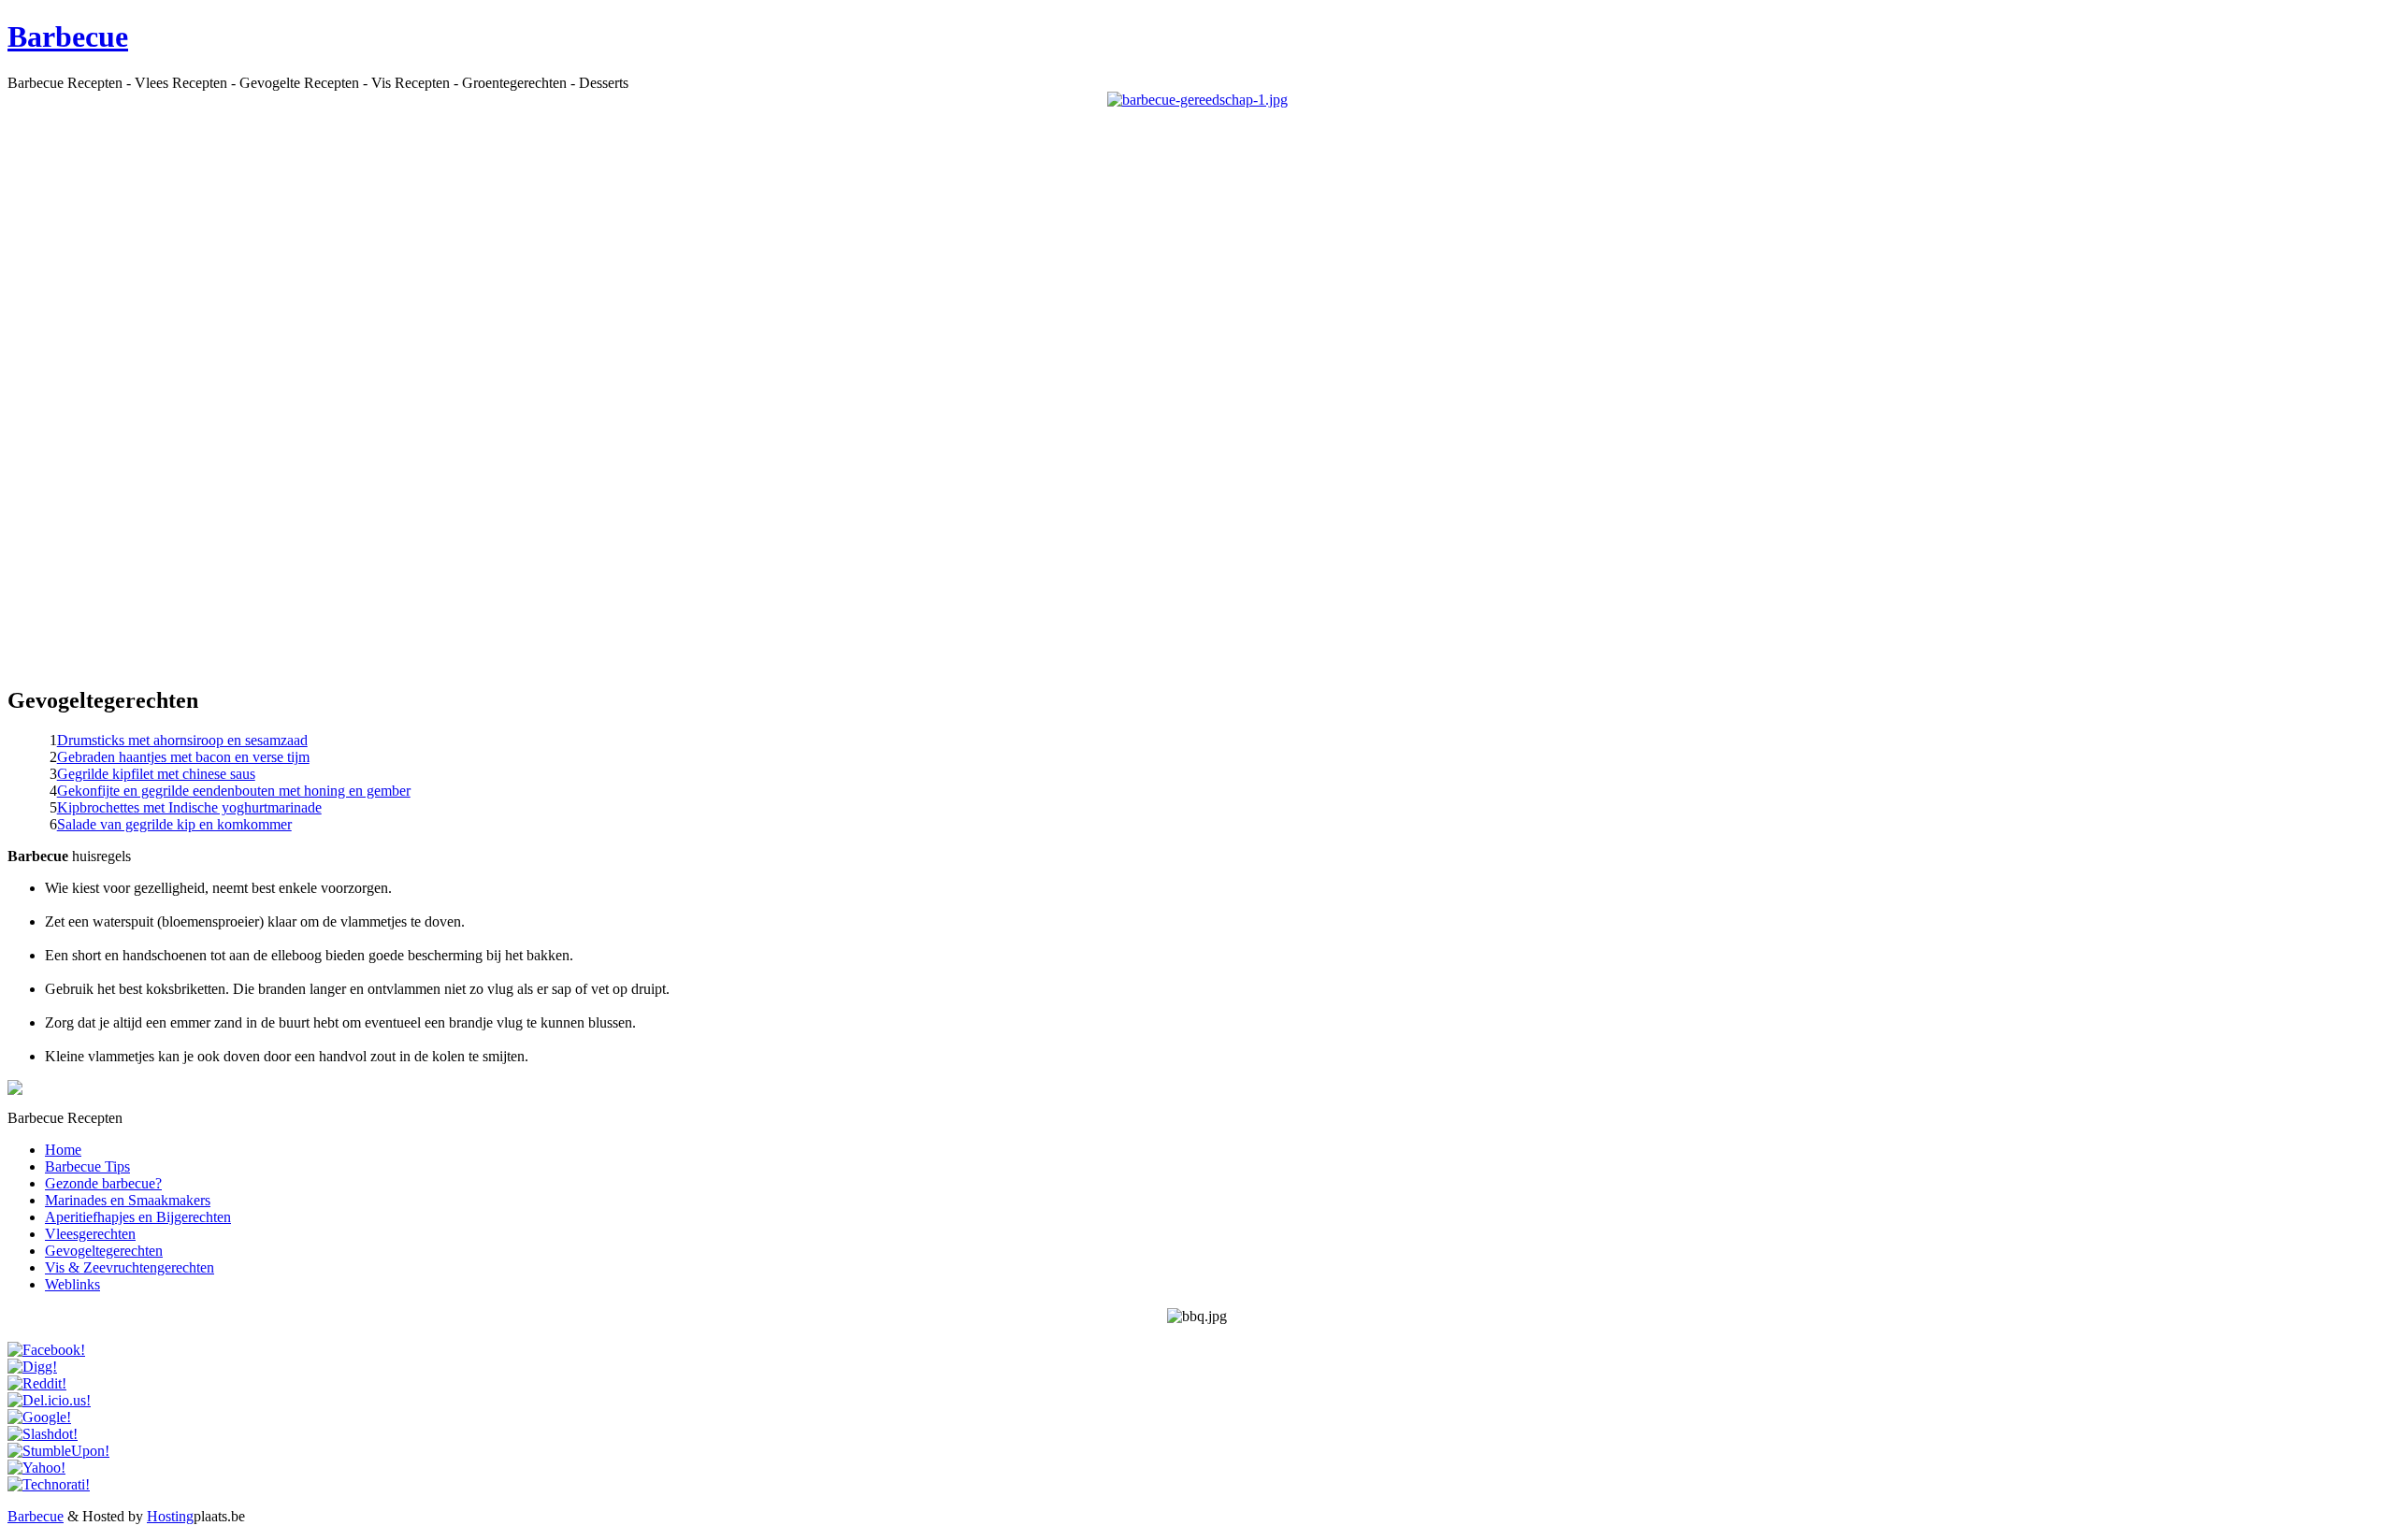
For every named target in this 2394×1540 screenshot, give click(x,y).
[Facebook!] (46, 1350)
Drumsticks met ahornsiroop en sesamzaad (182, 740)
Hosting (170, 1516)
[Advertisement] (1197, 389)
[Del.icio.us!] (49, 1400)
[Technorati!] (49, 1484)
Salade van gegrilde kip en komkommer (174, 824)
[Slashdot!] (43, 1434)
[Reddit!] (37, 1383)
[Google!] (39, 1417)
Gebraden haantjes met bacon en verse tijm (183, 757)
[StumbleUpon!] (58, 1451)
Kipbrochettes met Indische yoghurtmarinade (189, 807)
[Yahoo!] (36, 1468)
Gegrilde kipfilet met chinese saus (156, 774)
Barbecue (68, 36)
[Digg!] (32, 1367)
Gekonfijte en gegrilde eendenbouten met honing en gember (234, 791)
